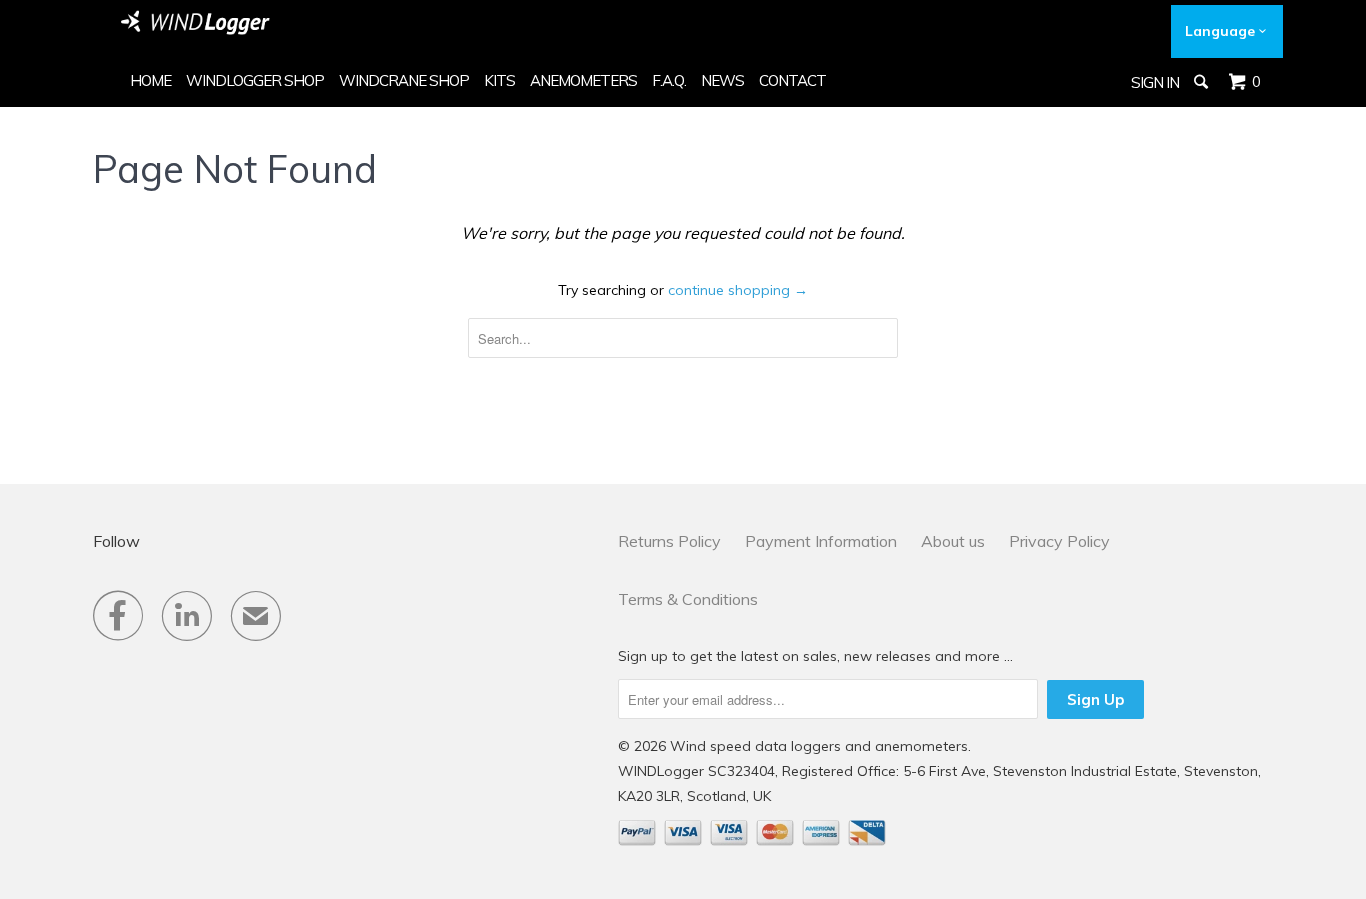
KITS (499, 80)
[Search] (1202, 82)
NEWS (722, 80)
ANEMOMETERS (583, 80)
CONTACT (792, 80)
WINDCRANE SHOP (404, 80)
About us (953, 541)
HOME (150, 80)
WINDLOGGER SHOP (255, 80)
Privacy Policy (1059, 541)
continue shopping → (738, 290)
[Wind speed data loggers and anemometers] (196, 22)
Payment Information (821, 541)
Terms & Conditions (688, 599)
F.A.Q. (669, 80)
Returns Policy (669, 541)
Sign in (1155, 82)
